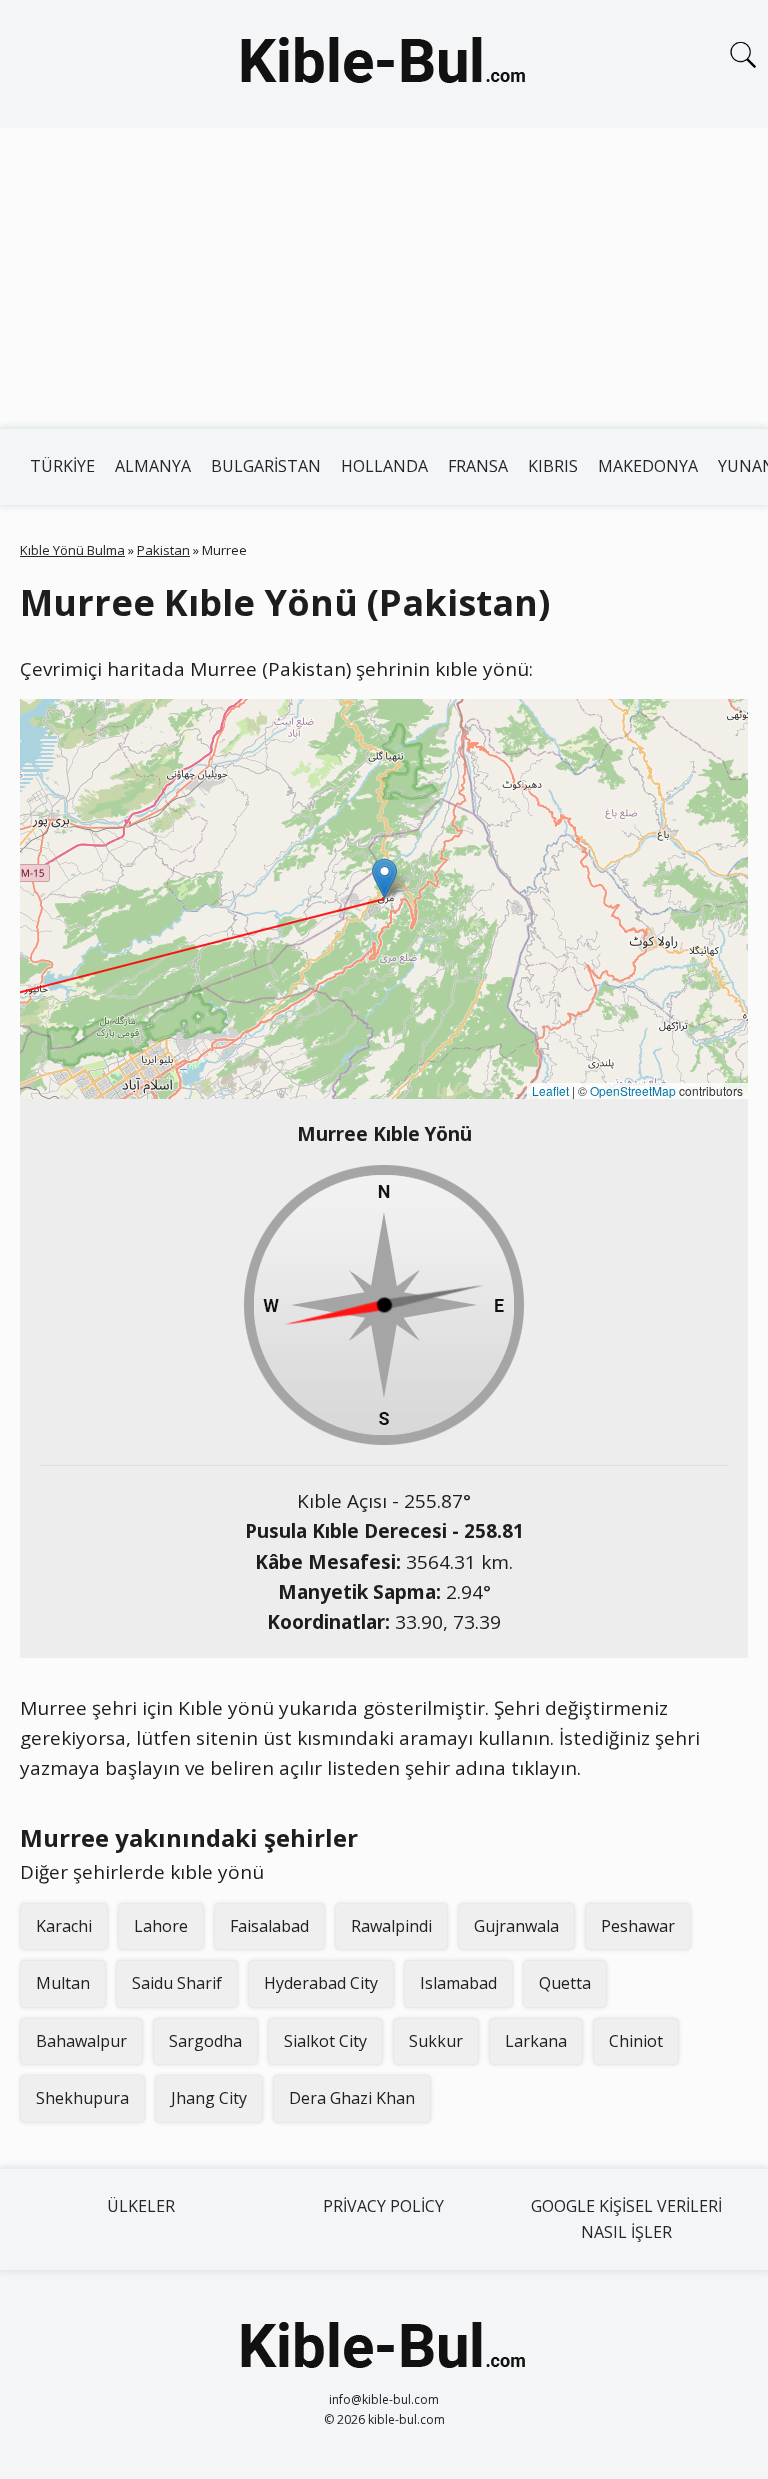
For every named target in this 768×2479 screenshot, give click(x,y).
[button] (384, 878)
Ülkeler (141, 2206)
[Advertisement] (384, 278)
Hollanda (384, 466)
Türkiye (62, 466)
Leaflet (550, 1090)
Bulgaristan (266, 466)
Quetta (565, 1983)
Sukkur (436, 2041)
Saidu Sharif (177, 1983)
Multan (63, 1983)
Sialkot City (325, 2041)
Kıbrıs (553, 466)
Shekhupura (82, 2098)
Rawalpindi (391, 1926)
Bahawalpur (81, 2041)
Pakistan (163, 550)
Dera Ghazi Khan (352, 2098)
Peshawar (638, 1926)
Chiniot (636, 2041)
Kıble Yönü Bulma (72, 550)
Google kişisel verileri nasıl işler (626, 2219)
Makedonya (648, 466)
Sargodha (205, 2041)
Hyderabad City (321, 1983)
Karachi (64, 1926)
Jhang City (209, 2098)
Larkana (536, 2041)
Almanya (153, 466)
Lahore (161, 1926)
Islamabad (458, 1983)
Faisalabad (269, 1926)
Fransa (478, 466)
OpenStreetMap (633, 1090)
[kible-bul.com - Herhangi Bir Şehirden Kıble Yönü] (384, 64)
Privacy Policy (383, 2206)
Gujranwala (516, 1926)
